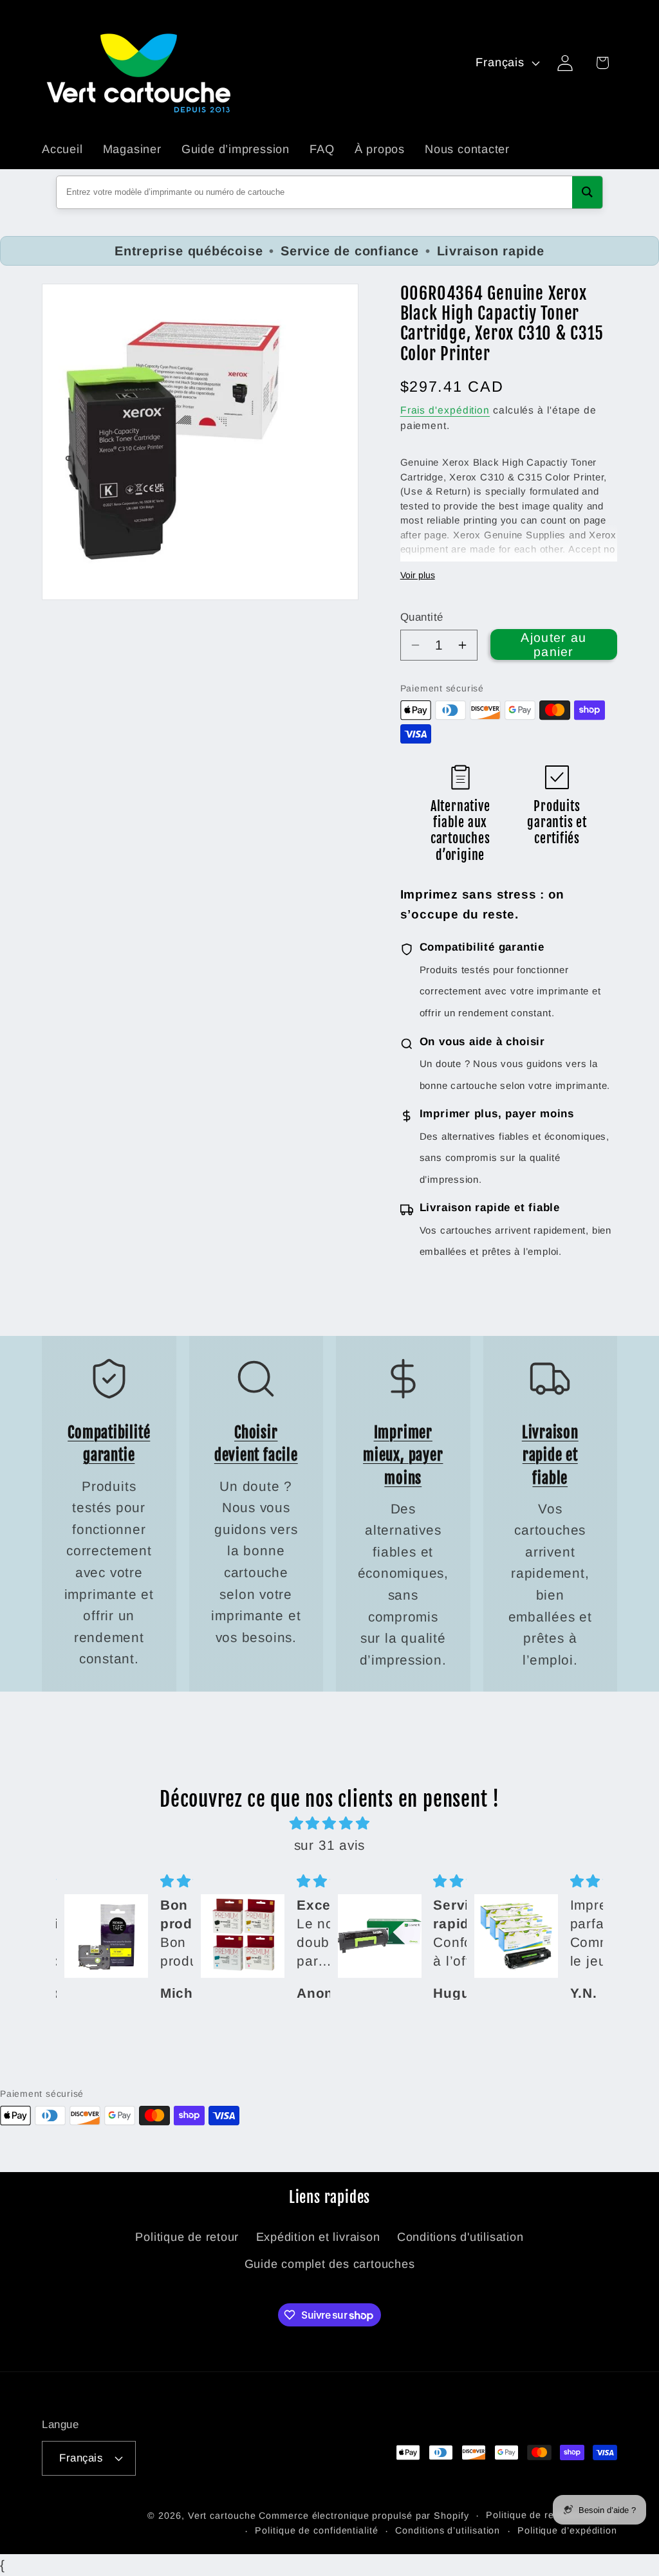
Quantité (422, 617)
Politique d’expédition (567, 2530)
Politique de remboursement (552, 2515)
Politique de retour (187, 2237)
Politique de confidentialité (316, 2530)
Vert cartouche (222, 2516)
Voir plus (418, 575)
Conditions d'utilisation (460, 2237)
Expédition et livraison (318, 2237)
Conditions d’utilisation (448, 2530)
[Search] (587, 192)
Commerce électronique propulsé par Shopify (364, 2516)
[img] (329, 1823)
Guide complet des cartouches (330, 2264)
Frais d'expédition (445, 410)
